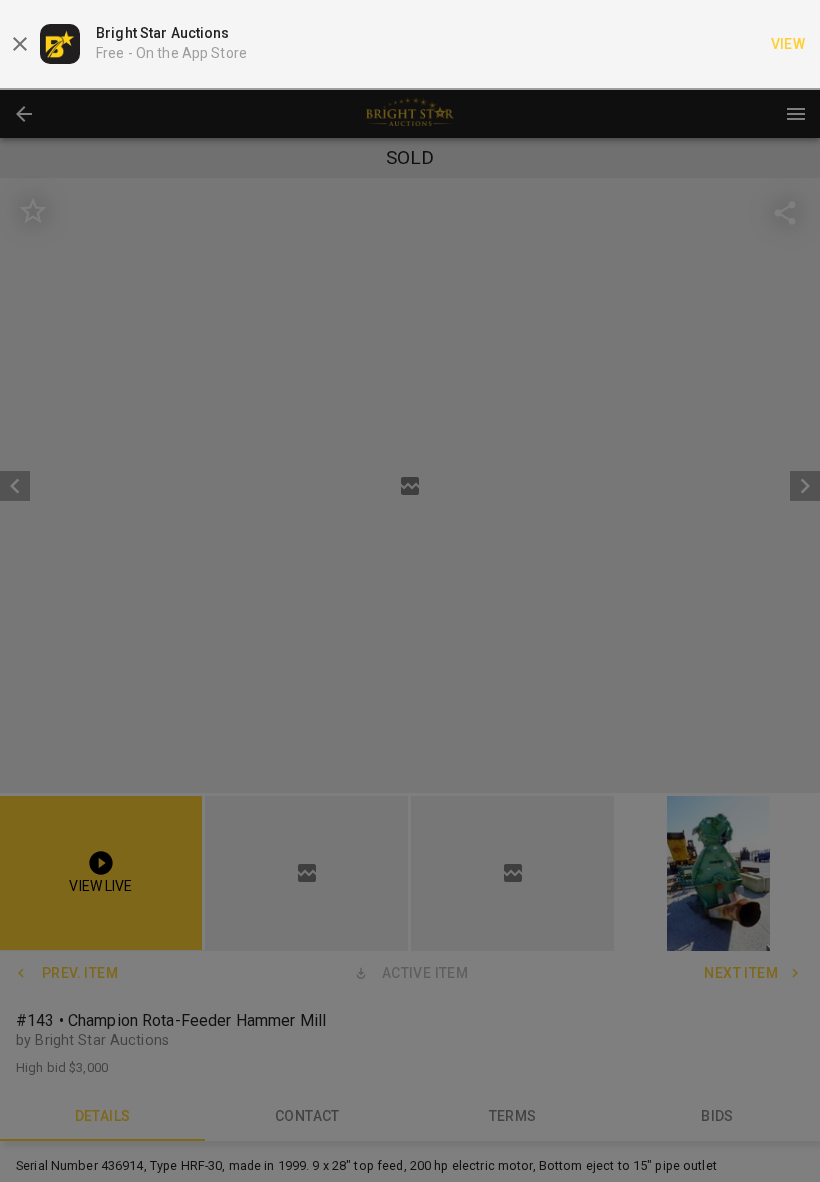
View (788, 44)
